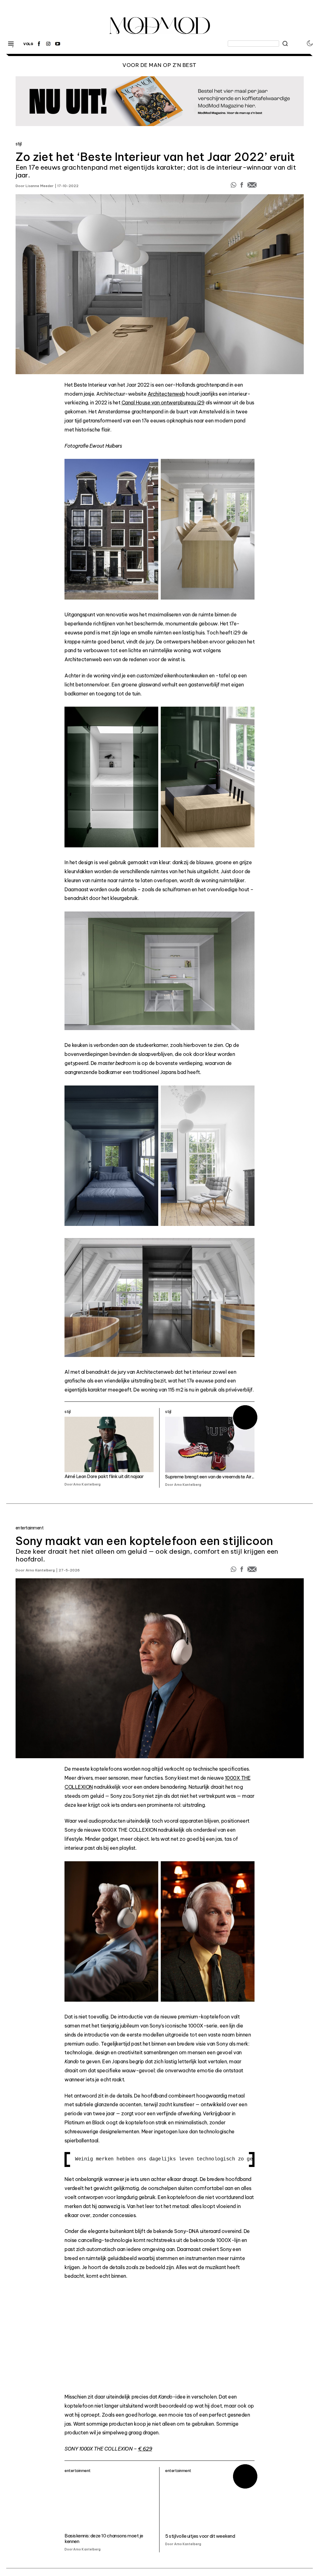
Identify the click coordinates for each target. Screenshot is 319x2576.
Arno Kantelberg (40, 1570)
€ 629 (145, 2449)
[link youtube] (58, 44)
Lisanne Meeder (40, 186)
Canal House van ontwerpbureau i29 (163, 403)
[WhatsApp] (234, 186)
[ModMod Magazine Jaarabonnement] (160, 101)
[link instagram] (48, 44)
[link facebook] (39, 44)
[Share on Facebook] (242, 186)
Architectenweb (166, 394)
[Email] (252, 186)
